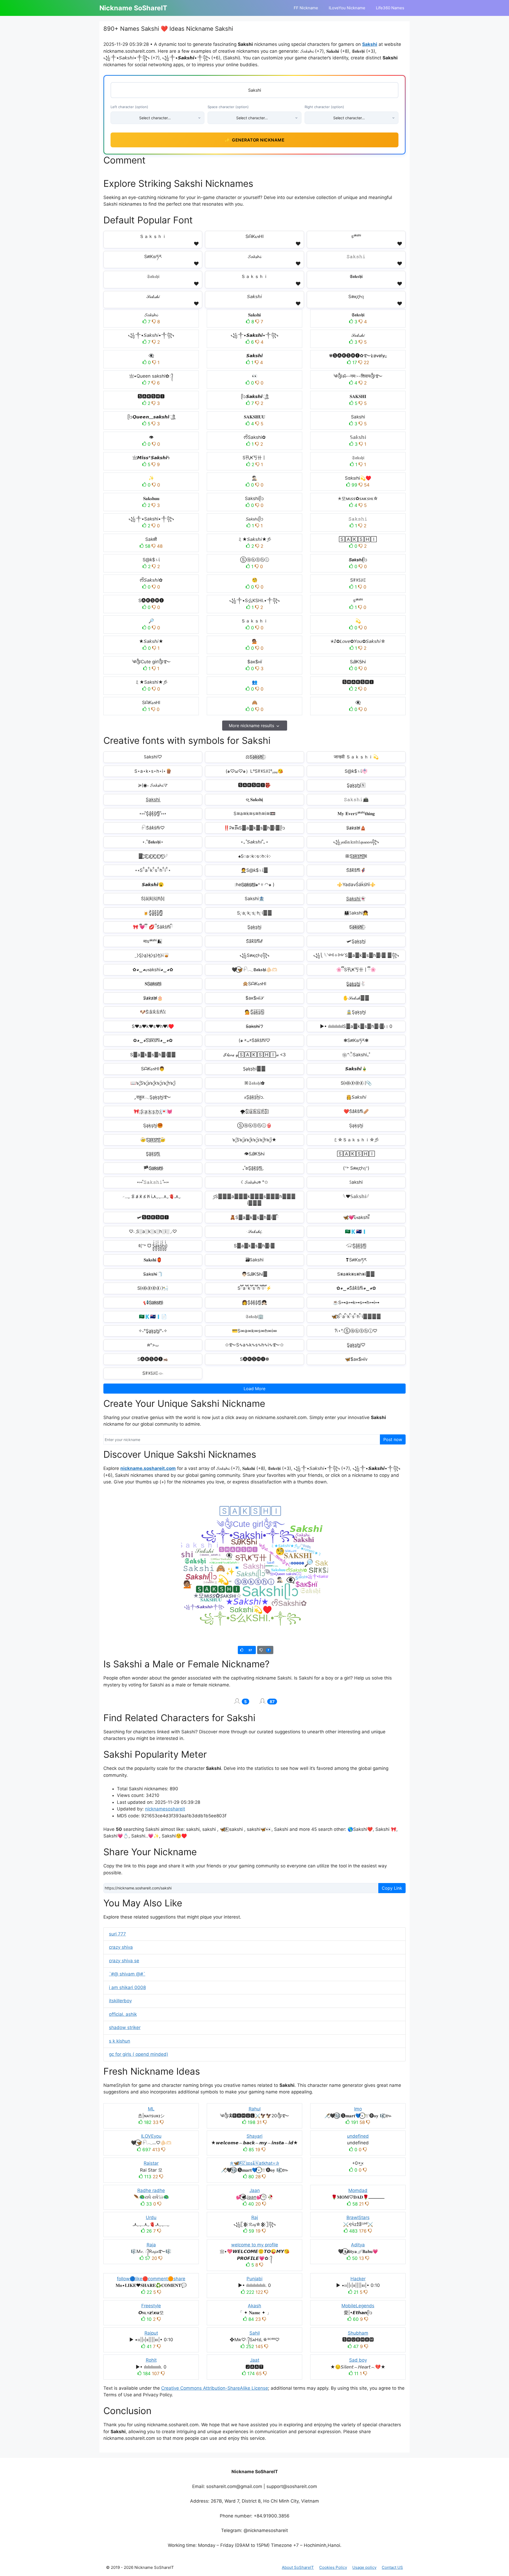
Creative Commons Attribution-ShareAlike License (215, 2388)
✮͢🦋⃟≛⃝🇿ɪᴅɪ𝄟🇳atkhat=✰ (254, 2163)
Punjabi (254, 2279)
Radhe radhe (151, 2190)
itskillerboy (120, 2001)
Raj (255, 2217)
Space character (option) (228, 107)
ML (151, 2109)
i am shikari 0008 (127, 1987)
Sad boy (358, 2360)
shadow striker (125, 2027)
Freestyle (151, 2306)
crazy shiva (121, 1947)
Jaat (255, 2360)
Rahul (255, 2109)
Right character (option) (324, 107)
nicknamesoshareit (165, 1809)
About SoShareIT (298, 2567)
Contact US (392, 2567)
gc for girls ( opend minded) (139, 2054)
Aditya (358, 2245)
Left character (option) (129, 107)
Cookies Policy (333, 2567)
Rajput (151, 2333)
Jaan (255, 2190)
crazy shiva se (124, 1961)
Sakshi (370, 44)
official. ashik (123, 2014)
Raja (151, 2245)
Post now (393, 1439)
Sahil (255, 2333)
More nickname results (251, 726)
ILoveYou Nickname (347, 8)
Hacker (358, 2279)
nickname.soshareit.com (148, 1468)
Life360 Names (390, 8)
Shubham (358, 2333)
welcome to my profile (255, 2245)
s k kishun (120, 2041)
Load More (254, 1389)
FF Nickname (306, 8)
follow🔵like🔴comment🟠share (151, 2279)
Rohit (151, 2360)
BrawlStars (358, 2217)
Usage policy (364, 2567)
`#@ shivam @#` (127, 1974)
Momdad (358, 2190)
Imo (358, 2109)
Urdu (151, 2217)
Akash (254, 2306)
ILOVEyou (151, 2136)
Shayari (254, 2136)
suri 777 (117, 1934)
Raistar (151, 2163)
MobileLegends (358, 2306)
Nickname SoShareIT (133, 8)
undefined (358, 2136)
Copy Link (392, 1888)
